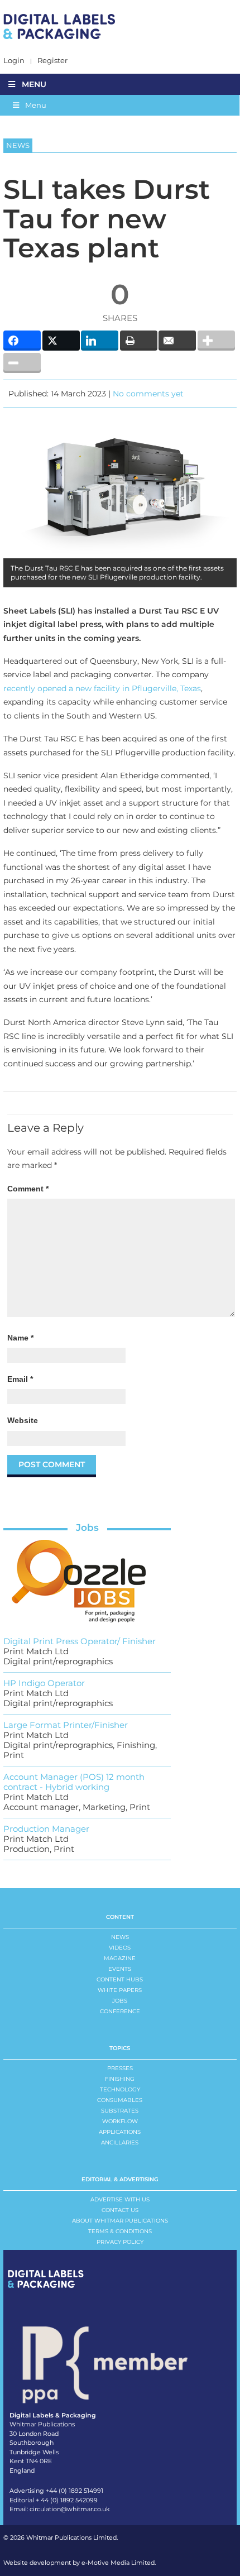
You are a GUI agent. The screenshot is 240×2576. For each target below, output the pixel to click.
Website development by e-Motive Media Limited (79, 2563)
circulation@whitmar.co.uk (70, 2509)
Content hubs (120, 1979)
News (120, 1937)
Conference (120, 2011)
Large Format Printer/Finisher (66, 1725)
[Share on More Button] (216, 341)
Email (20, 1379)
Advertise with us (120, 2199)
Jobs (87, 1528)
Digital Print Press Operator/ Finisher (80, 1641)
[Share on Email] (177, 341)
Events (120, 1969)
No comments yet (148, 394)
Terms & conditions (120, 2231)
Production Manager (46, 1829)
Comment (28, 1189)
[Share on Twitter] (61, 341)
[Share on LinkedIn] (100, 341)
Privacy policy (120, 2242)
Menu (34, 84)
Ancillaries (120, 2142)
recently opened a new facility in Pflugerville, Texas (102, 688)
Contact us (120, 2210)
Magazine (120, 1958)
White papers (120, 1990)
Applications (120, 2132)
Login (14, 61)
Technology (120, 2089)
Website (23, 1420)
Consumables (120, 2100)
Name (20, 1338)
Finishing (120, 2079)
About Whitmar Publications (120, 2221)
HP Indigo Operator (44, 1683)
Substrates (120, 2111)
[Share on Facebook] (22, 341)
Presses (120, 2068)
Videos (120, 1948)
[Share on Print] (139, 341)
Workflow (120, 2121)
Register (52, 61)
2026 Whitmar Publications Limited (63, 2537)
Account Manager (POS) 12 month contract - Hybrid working (74, 1782)
